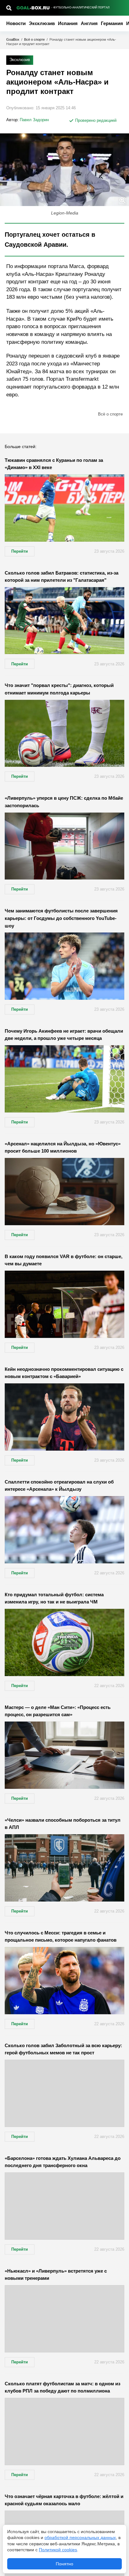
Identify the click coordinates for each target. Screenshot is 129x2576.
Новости (16, 23)
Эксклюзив (42, 23)
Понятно (64, 2564)
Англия (89, 23)
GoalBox (13, 39)
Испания (68, 23)
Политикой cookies (58, 2550)
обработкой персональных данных (80, 2537)
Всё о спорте (34, 39)
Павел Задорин (34, 120)
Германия (112, 23)
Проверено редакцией (95, 120)
